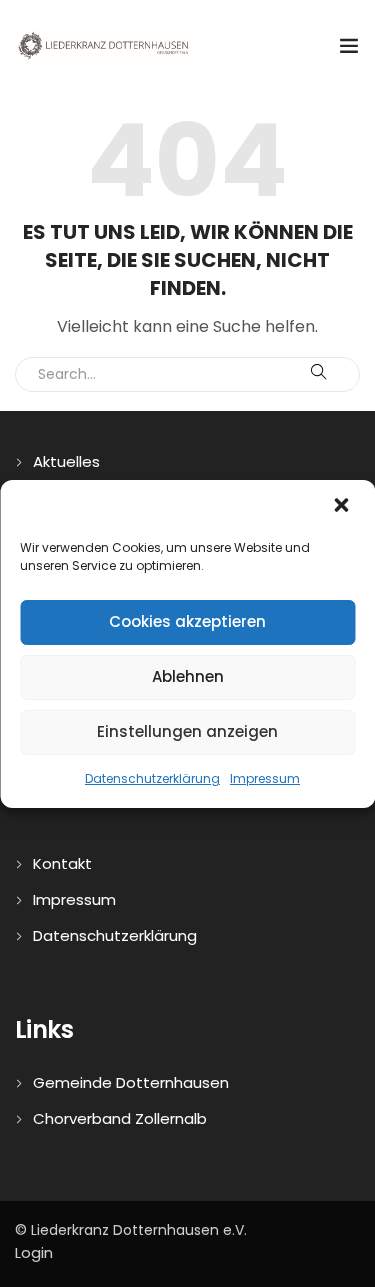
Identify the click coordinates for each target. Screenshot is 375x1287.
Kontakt (62, 863)
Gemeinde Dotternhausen (131, 1082)
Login (34, 1252)
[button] (343, 507)
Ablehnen (188, 676)
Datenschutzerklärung (152, 778)
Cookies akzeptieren (187, 621)
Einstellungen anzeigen (187, 731)
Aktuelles (66, 461)
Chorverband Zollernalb (120, 1118)
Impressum (265, 778)
